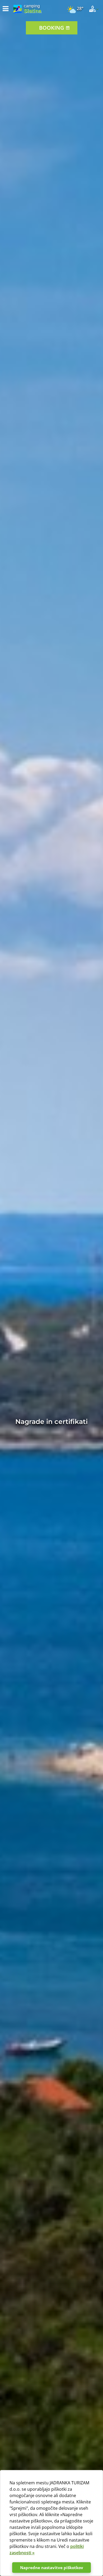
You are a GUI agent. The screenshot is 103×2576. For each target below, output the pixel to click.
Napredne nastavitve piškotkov (52, 2568)
